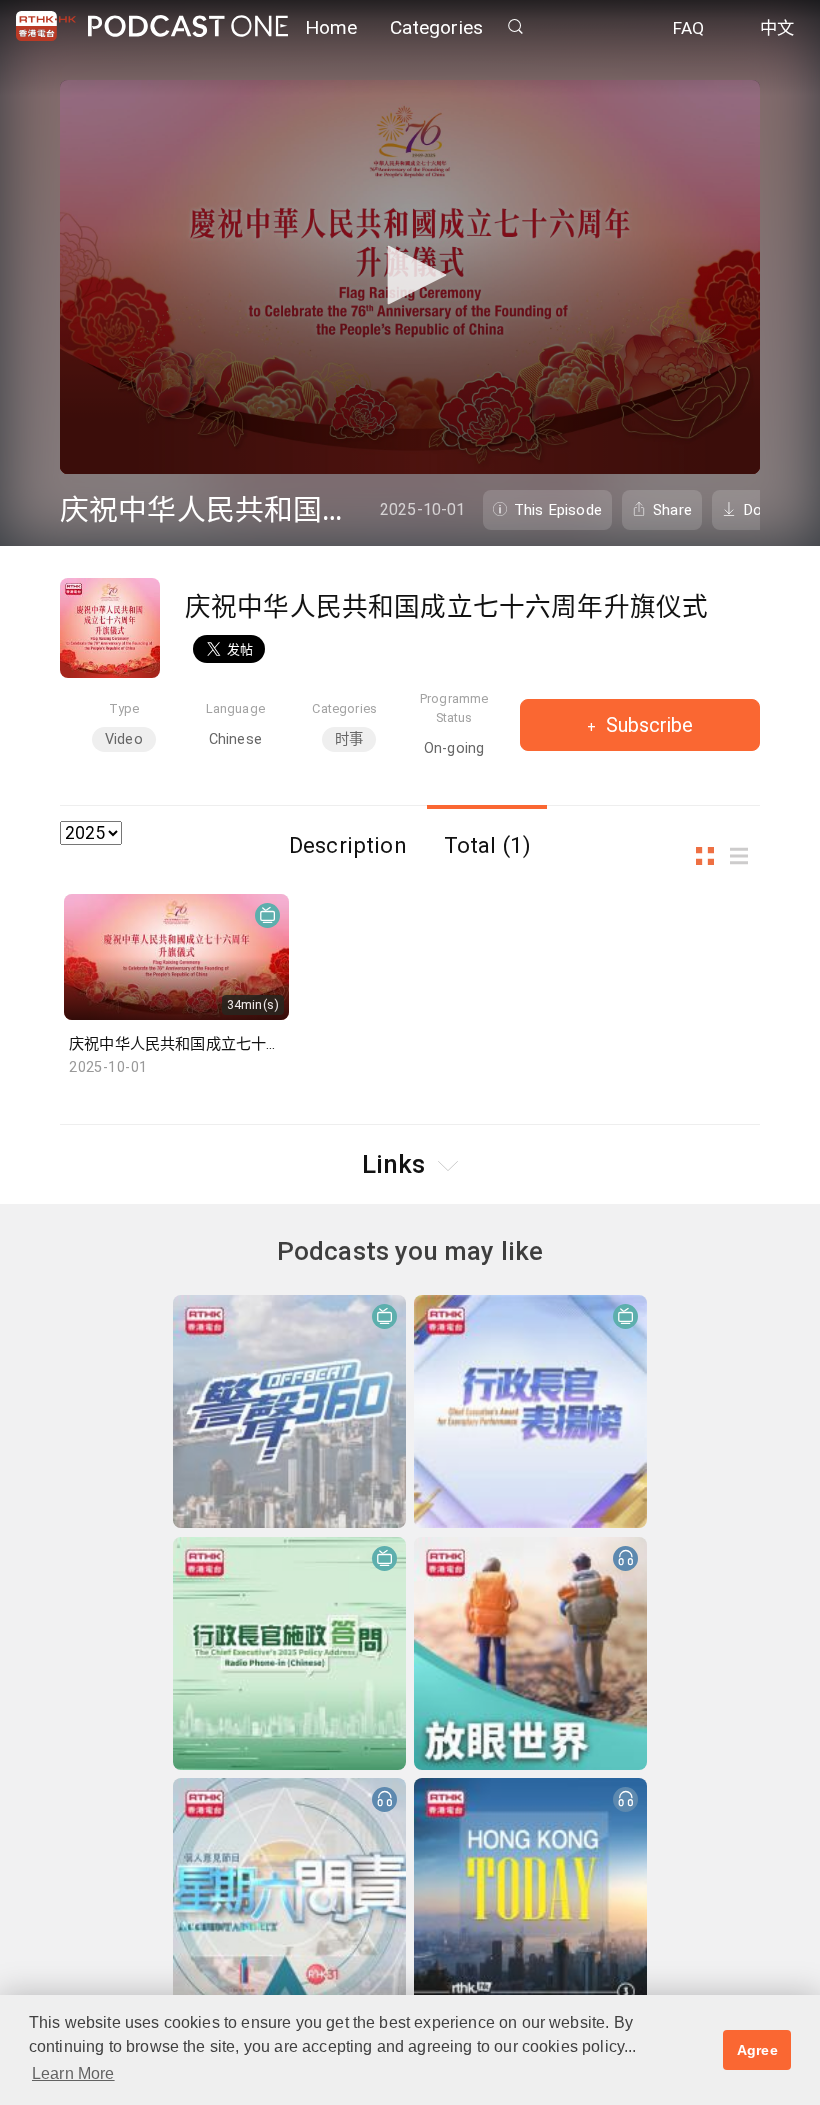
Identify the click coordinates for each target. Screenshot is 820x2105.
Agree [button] (757, 2050)
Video (124, 739)
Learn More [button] (73, 2073)
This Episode (558, 510)
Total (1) (487, 845)
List (745, 856)
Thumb (711, 856)
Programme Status (454, 708)
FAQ (688, 28)
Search (515, 26)
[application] (410, 277)
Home (331, 27)
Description (348, 845)
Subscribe (647, 725)
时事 (349, 739)
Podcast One (188, 26)
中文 (777, 28)
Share (672, 510)
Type (124, 708)
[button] (410, 275)
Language (235, 708)
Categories (437, 27)
